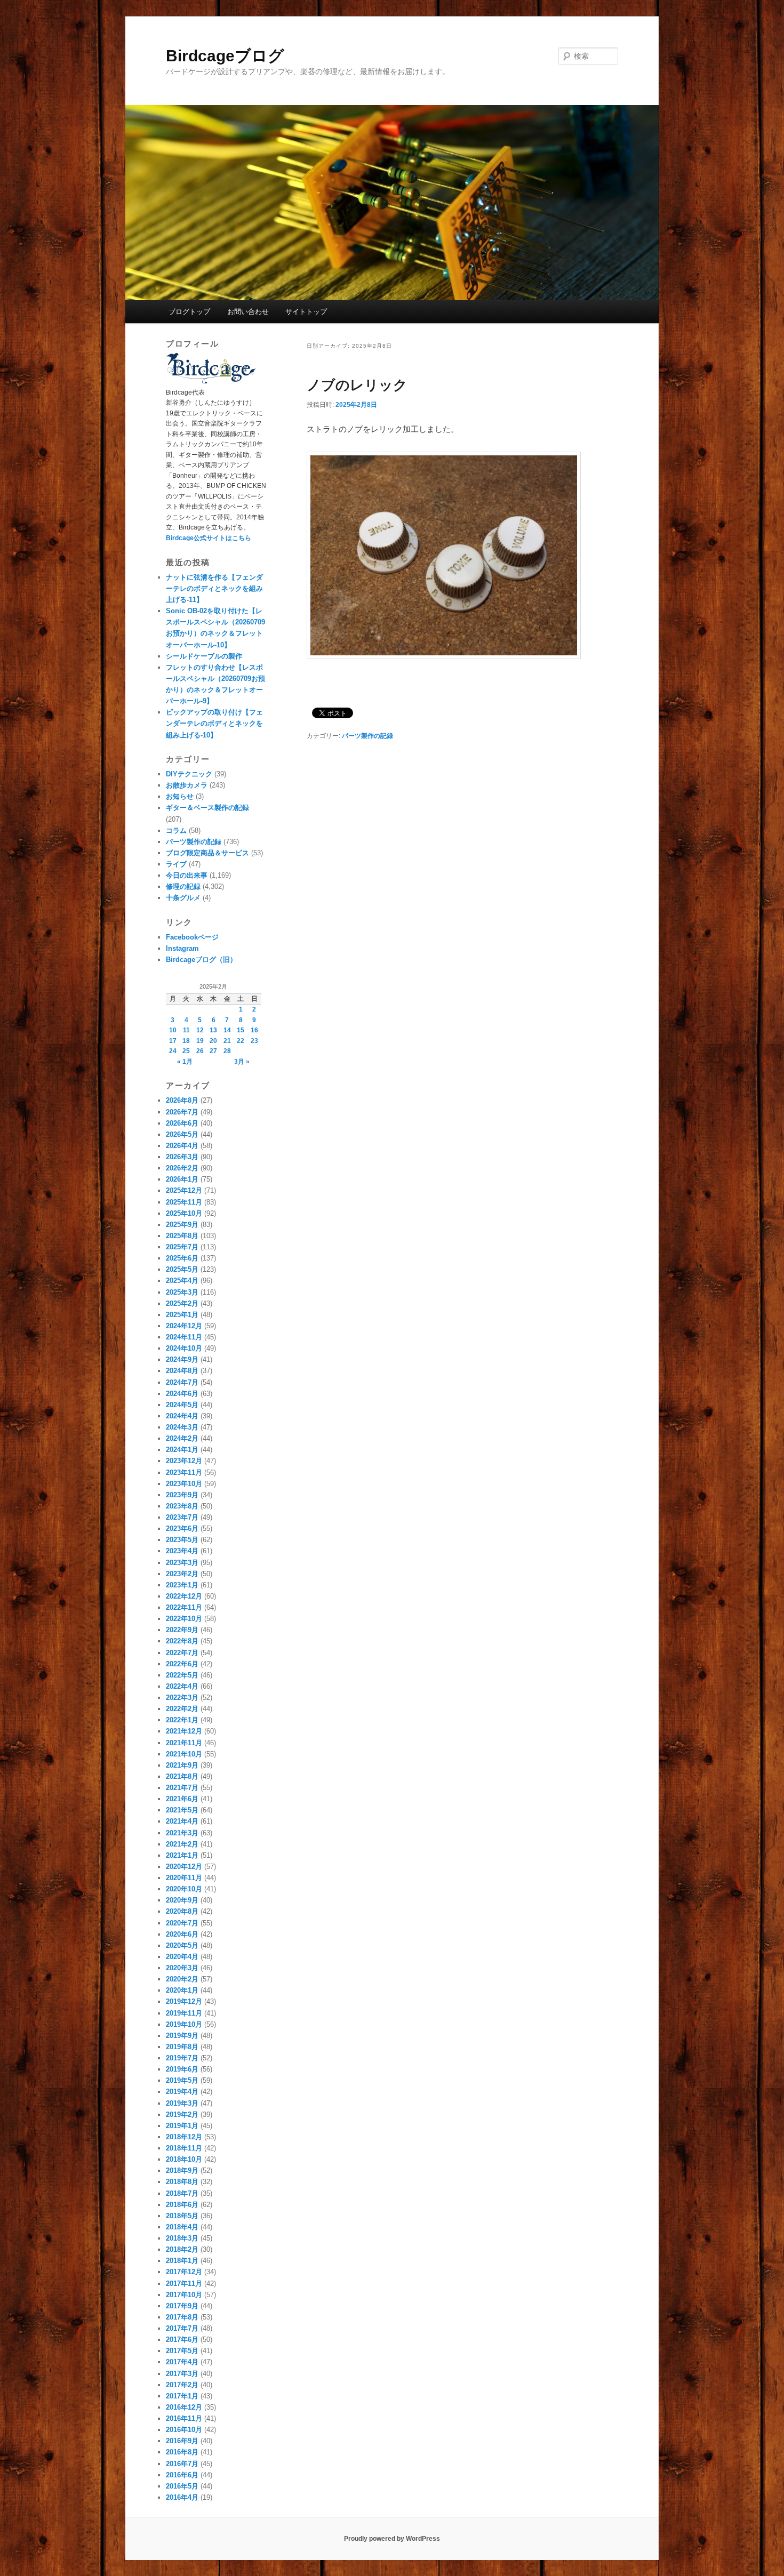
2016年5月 (182, 2486)
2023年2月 (182, 1574)
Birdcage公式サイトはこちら (209, 538)
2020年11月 (184, 1878)
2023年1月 (182, 1585)
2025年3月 (182, 1292)
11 (186, 1030)
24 (173, 1051)
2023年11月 (184, 1472)
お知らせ (180, 796)
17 (173, 1041)
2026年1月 (182, 1179)
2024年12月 (184, 1326)
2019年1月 (182, 2126)
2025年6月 (182, 1258)
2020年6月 (182, 1934)
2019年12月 (184, 2001)
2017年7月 (182, 2328)
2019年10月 (184, 2024)
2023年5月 (182, 1540)
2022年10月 (184, 1619)
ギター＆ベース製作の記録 (207, 808)
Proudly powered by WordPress (392, 2539)
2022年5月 (182, 1675)
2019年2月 (182, 2114)
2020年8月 (182, 1911)
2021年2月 (182, 1844)
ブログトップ (189, 312)
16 (254, 1030)
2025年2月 (182, 1303)
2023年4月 (182, 1551)
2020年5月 (182, 1945)
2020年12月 (184, 1867)
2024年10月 (184, 1348)
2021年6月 (182, 1799)
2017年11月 (184, 2284)
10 (173, 1030)
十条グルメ (183, 898)
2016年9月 (182, 2441)
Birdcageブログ (225, 56)
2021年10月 (184, 1754)
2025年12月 (184, 1190)
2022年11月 (184, 1607)
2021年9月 (182, 1765)
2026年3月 (182, 1157)
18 (186, 1041)
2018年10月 (184, 2159)
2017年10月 (184, 2295)
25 (186, 1051)
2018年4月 (182, 2227)
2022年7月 (182, 1653)
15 (241, 1030)
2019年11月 (184, 2013)
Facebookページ (192, 937)
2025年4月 (182, 1281)
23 (254, 1041)
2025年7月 (182, 1247)
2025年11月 (184, 1202)
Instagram (182, 948)
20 (213, 1041)
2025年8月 (182, 1236)
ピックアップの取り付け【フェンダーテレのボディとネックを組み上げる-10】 (214, 723)
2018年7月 (182, 2193)
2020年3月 (182, 1968)
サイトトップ (306, 312)
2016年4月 (182, 2497)
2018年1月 (182, 2261)
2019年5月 (182, 2080)
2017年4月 (182, 2362)
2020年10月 (184, 1889)
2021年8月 (182, 1776)
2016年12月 (184, 2407)
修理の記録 (183, 886)
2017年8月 (182, 2317)
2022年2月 (182, 1709)
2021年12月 (184, 1731)
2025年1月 (182, 1315)
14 (227, 1030)
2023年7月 (182, 1517)
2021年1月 (182, 1855)
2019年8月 (182, 2047)
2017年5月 (182, 2351)
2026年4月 (182, 1146)
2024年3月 (182, 1427)
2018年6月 (182, 2205)
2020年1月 (182, 1990)
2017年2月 (182, 2385)
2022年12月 (184, 1596)
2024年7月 (182, 1382)
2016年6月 (182, 2475)
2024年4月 (182, 1416)
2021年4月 (182, 1821)
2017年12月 (184, 2272)
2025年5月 (182, 1269)
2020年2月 (182, 1979)
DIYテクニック (189, 774)
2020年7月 (182, 1923)
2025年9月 (182, 1225)
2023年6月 (182, 1528)
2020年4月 (182, 1957)
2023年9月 (182, 1495)
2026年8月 (182, 1100)
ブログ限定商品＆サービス (207, 853)
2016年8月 (182, 2452)
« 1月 (185, 1062)
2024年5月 (182, 1405)
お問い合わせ (248, 312)
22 (241, 1041)
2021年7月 (182, 1788)
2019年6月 (182, 2069)
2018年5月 (182, 2216)
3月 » (242, 1062)
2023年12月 (184, 1461)
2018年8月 (182, 2182)
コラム (176, 830)
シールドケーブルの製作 (204, 656)
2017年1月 (182, 2396)
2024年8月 (182, 1371)
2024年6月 (182, 1394)
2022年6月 (182, 1664)
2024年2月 (182, 1438)
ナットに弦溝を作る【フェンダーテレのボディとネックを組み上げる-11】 (214, 588)
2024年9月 (182, 1359)
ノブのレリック (357, 385)
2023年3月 (182, 1563)
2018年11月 (184, 2148)
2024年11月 (184, 1337)
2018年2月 (182, 2249)
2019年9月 (182, 2036)
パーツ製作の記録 (367, 736)
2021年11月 (184, 1743)
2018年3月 (182, 2238)
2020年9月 (182, 1900)
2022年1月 (182, 1720)
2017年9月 (182, 2306)
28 (227, 1051)
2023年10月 (184, 1484)
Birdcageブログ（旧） (201, 960)
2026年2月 (182, 1168)
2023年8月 (182, 1506)
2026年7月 (182, 1112)
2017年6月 (182, 2340)
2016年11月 (184, 2418)
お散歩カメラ (187, 785)
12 (200, 1030)
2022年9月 (182, 1630)
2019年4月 (182, 2092)
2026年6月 (182, 1123)
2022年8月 (182, 1641)
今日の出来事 (187, 875)
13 (213, 1030)
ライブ (176, 864)
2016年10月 (184, 2430)
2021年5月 (182, 1810)
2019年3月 (182, 2103)
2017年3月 (182, 2374)
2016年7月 (182, 2464)
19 (200, 1041)
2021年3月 (182, 1833)
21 (227, 1041)
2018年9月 (182, 2170)
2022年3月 (182, 1698)
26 (200, 1051)
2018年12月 (184, 2137)
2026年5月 (182, 1134)
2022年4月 (182, 1686)
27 (213, 1051)
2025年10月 (184, 1213)
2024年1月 (182, 1450)
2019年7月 (182, 2058)
